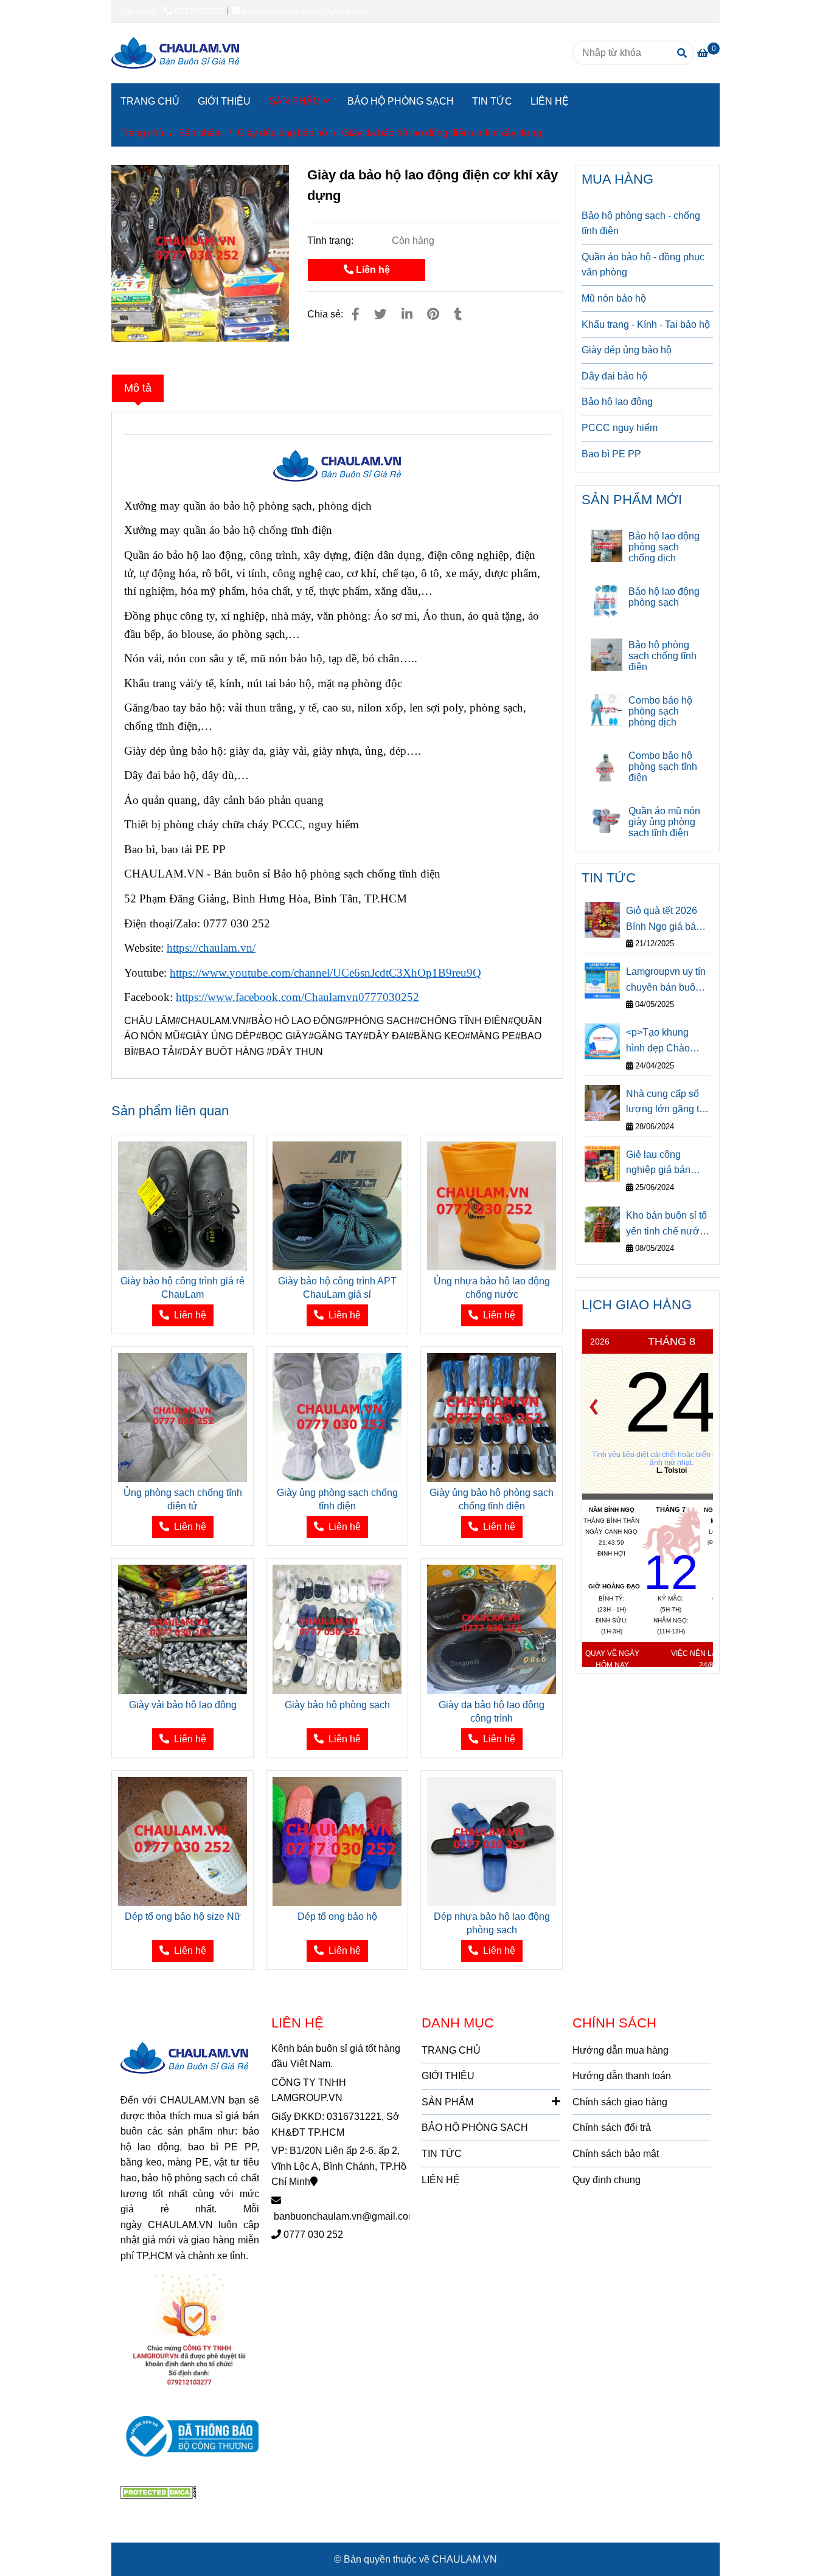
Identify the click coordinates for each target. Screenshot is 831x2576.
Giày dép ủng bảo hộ (282, 133)
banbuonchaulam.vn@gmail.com (306, 11)
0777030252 (199, 11)
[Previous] (594, 1407)
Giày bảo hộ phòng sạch (337, 1705)
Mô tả (138, 388)
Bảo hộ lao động (617, 402)
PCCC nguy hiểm (620, 428)
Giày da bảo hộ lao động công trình (492, 1712)
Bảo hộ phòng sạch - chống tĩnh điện (641, 223)
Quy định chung (607, 2180)
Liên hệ (372, 270)
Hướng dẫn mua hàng (621, 2050)
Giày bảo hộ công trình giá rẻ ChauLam (183, 1288)
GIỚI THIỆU (224, 101)
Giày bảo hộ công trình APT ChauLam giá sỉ (337, 1288)
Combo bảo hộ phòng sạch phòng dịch (660, 711)
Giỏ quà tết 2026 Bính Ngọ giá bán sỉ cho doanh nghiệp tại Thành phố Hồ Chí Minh (664, 920)
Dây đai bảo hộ (614, 376)
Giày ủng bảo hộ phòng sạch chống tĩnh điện (492, 1499)
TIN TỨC (492, 101)
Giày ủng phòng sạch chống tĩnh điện (337, 1499)
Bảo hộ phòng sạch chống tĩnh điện (662, 656)
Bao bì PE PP (611, 454)
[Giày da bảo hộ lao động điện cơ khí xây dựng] (175, 53)
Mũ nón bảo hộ (614, 298)
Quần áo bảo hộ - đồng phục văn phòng (643, 265)
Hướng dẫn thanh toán (622, 2076)
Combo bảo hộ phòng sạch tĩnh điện (663, 767)
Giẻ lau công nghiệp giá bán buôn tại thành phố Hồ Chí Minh (666, 1164)
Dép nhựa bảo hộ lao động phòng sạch (492, 1923)
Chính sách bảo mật (616, 2154)
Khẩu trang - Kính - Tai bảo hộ (646, 324)
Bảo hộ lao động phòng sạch (664, 597)
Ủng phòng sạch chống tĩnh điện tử (183, 1499)
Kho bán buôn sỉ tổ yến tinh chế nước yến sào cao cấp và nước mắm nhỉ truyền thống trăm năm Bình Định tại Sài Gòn (668, 1224)
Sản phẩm (200, 133)
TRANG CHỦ (150, 101)
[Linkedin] (407, 314)
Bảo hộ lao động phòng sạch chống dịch (664, 547)
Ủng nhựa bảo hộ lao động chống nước (492, 1288)
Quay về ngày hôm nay (612, 1659)
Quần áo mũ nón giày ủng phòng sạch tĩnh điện (664, 822)
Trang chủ (142, 133)
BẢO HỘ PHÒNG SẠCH (401, 101)
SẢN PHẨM (296, 101)
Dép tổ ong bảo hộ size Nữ (183, 1916)
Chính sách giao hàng (620, 2102)
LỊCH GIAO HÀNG (637, 1305)
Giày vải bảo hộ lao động (183, 1705)
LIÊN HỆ (550, 101)
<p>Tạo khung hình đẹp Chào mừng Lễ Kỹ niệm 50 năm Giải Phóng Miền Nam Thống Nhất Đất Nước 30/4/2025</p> (668, 1041)
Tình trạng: (332, 241)
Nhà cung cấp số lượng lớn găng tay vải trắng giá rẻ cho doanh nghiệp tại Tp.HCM (668, 1103)
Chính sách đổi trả (612, 2128)
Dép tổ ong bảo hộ (337, 1916)
